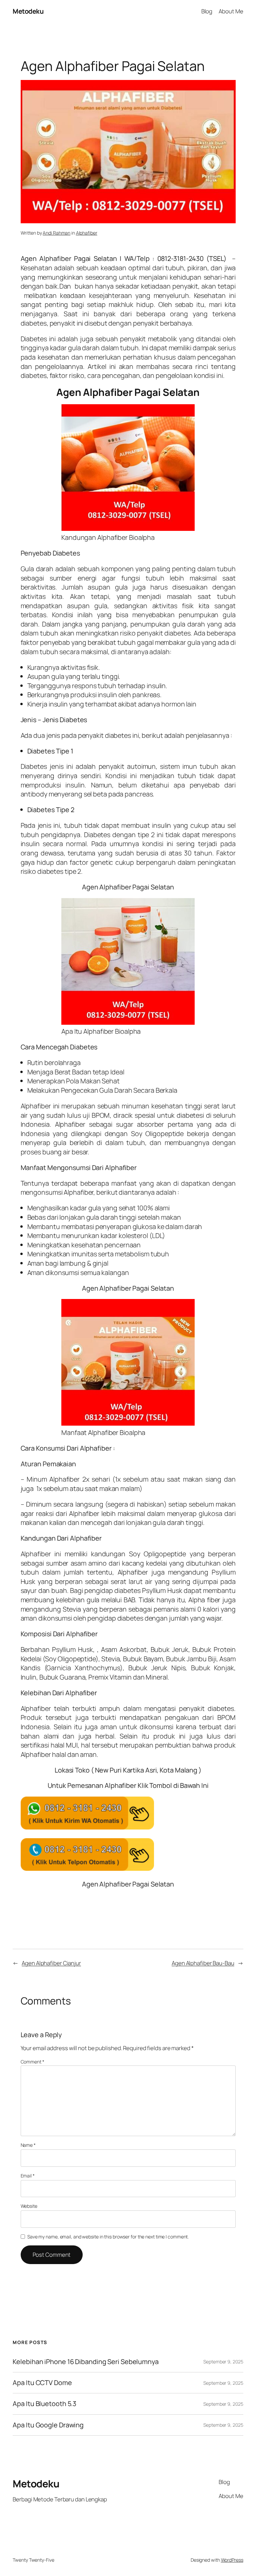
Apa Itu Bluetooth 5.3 (44, 2404)
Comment (32, 2062)
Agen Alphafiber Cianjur (51, 1963)
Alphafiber (87, 233)
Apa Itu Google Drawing (48, 2425)
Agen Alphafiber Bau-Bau (203, 1963)
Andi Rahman (56, 233)
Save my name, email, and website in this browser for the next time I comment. (108, 2237)
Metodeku (28, 11)
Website (29, 2206)
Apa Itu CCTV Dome (42, 2383)
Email (28, 2176)
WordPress (232, 2560)
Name (28, 2145)
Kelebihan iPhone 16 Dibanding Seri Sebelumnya (86, 2362)
